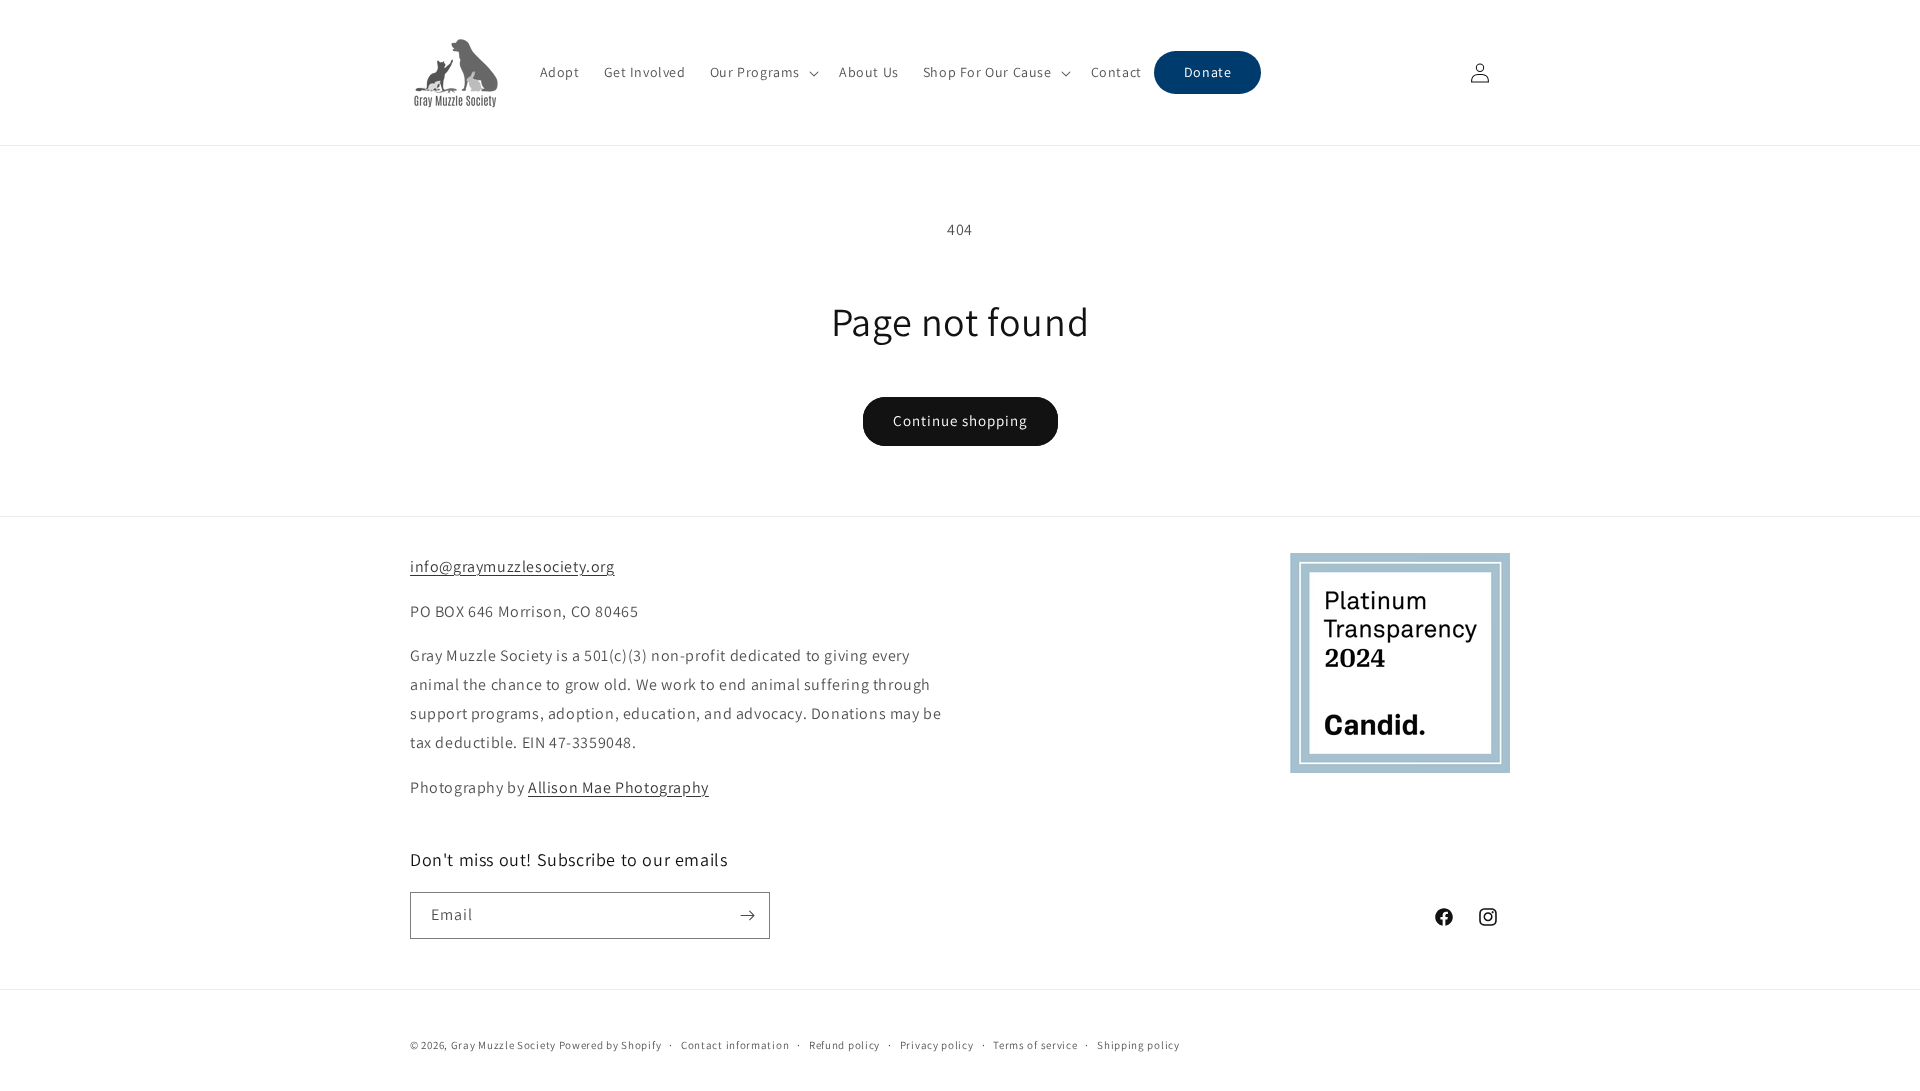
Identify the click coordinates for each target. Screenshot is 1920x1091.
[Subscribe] (747, 915)
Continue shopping (960, 420)
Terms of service (1035, 1045)
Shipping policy (1138, 1045)
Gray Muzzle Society (503, 1045)
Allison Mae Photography (618, 787)
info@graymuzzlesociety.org (512, 566)
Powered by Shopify (610, 1045)
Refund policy (844, 1045)
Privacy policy (937, 1045)
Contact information (735, 1045)
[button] (762, 72)
